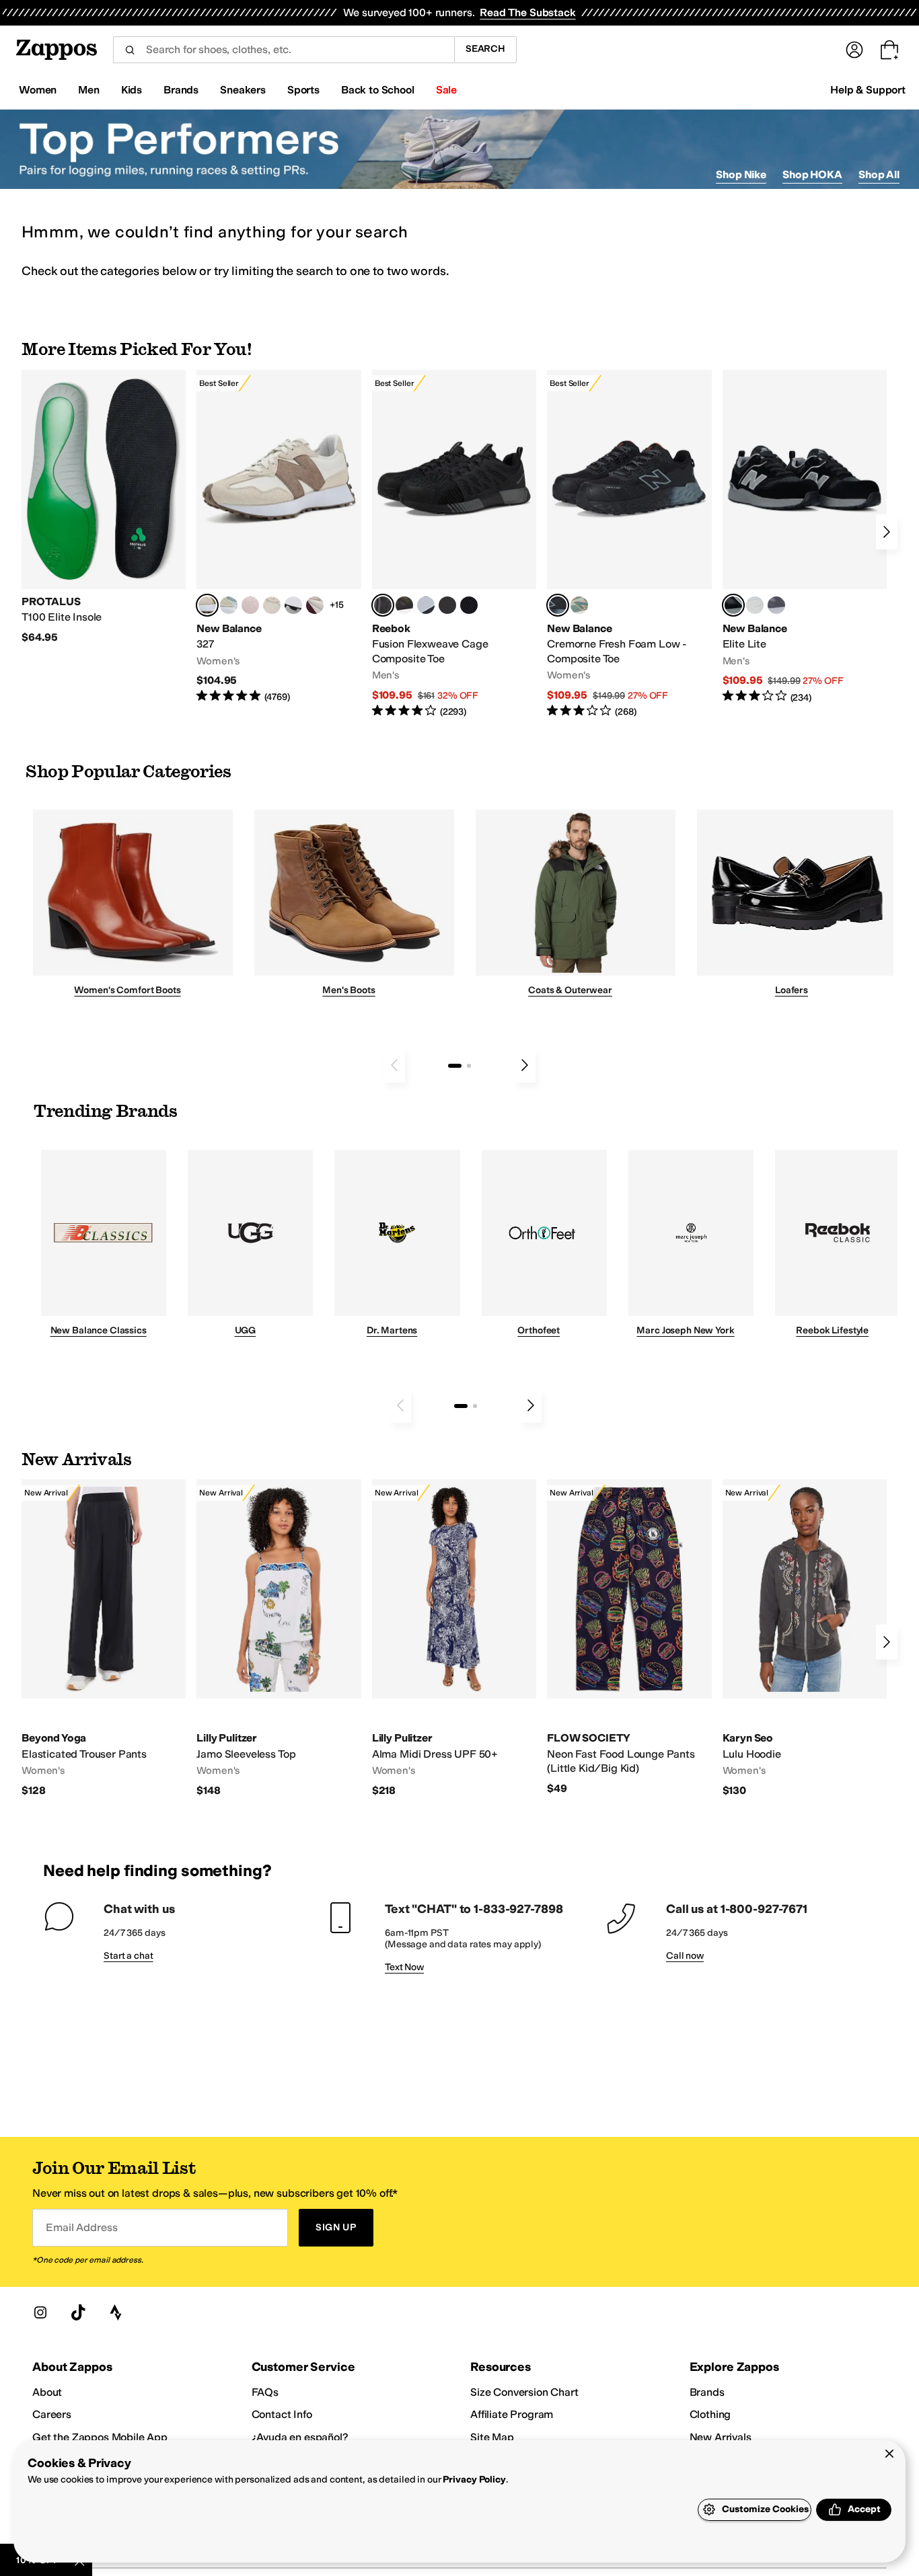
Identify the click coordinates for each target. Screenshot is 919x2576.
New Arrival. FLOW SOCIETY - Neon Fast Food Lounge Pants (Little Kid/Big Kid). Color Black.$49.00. (629, 1637)
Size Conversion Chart (524, 2392)
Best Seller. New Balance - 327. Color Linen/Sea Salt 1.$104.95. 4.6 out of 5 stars (279, 537)
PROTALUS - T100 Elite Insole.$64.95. (104, 507)
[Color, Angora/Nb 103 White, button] (229, 605)
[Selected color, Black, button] (733, 605)
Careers (52, 2414)
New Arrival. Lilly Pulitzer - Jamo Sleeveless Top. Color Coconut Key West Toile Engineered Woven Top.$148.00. (279, 1638)
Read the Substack (527, 12)
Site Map (492, 2437)
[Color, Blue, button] (447, 605)
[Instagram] (40, 2312)
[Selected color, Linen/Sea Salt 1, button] (207, 605)
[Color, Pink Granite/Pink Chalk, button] (250, 605)
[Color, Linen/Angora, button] (272, 605)
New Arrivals (721, 2437)
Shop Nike (741, 174)
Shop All (879, 174)
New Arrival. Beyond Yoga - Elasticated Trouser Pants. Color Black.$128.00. (104, 1638)
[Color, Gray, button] (426, 605)
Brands (707, 2392)
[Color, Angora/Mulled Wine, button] (315, 605)
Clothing (710, 2414)
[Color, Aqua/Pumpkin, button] (579, 605)
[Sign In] (854, 50)
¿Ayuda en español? (300, 2437)
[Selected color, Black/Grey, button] (383, 605)
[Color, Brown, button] (404, 605)
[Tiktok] (78, 2312)
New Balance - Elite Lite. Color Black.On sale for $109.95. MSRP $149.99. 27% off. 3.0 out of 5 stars (805, 537)
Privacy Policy (474, 2480)
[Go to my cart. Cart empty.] (889, 50)
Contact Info (282, 2414)
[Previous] (394, 1065)
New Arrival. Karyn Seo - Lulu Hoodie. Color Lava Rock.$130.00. (805, 1638)
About (47, 2392)
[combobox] (284, 50)
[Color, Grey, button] (776, 605)
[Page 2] (469, 1066)
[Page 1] (455, 1066)
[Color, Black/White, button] (469, 605)
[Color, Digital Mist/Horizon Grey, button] (293, 605)
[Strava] (116, 2312)
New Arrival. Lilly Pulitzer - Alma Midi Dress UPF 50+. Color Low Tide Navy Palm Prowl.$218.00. (454, 1638)
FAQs (265, 2392)
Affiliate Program (512, 2414)
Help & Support (868, 90)
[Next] (887, 532)
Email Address (81, 2227)
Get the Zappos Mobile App (100, 2437)
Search (485, 49)
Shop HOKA (812, 174)
